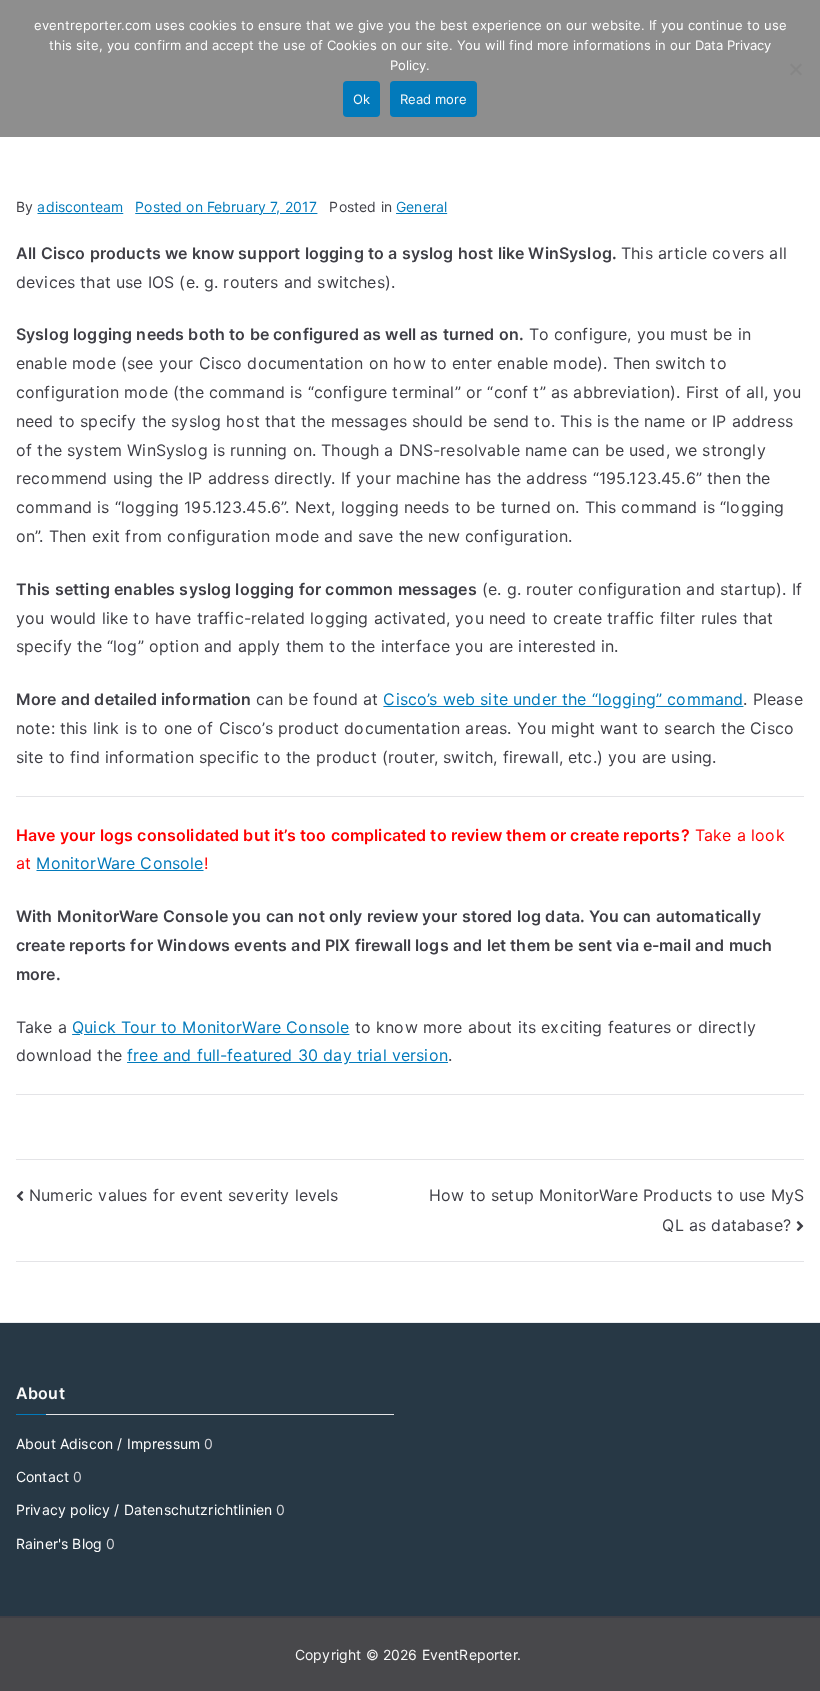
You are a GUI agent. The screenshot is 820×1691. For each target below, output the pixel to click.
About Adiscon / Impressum (108, 1443)
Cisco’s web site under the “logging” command (563, 699)
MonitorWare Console (119, 863)
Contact (42, 1476)
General (421, 206)
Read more (433, 99)
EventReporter (469, 1654)
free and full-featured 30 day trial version (287, 1055)
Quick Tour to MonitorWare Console (210, 1027)
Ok (361, 99)
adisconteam (80, 206)
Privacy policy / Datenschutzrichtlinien (144, 1509)
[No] (795, 69)
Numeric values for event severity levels (183, 1195)
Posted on (226, 206)
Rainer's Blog (59, 1543)
